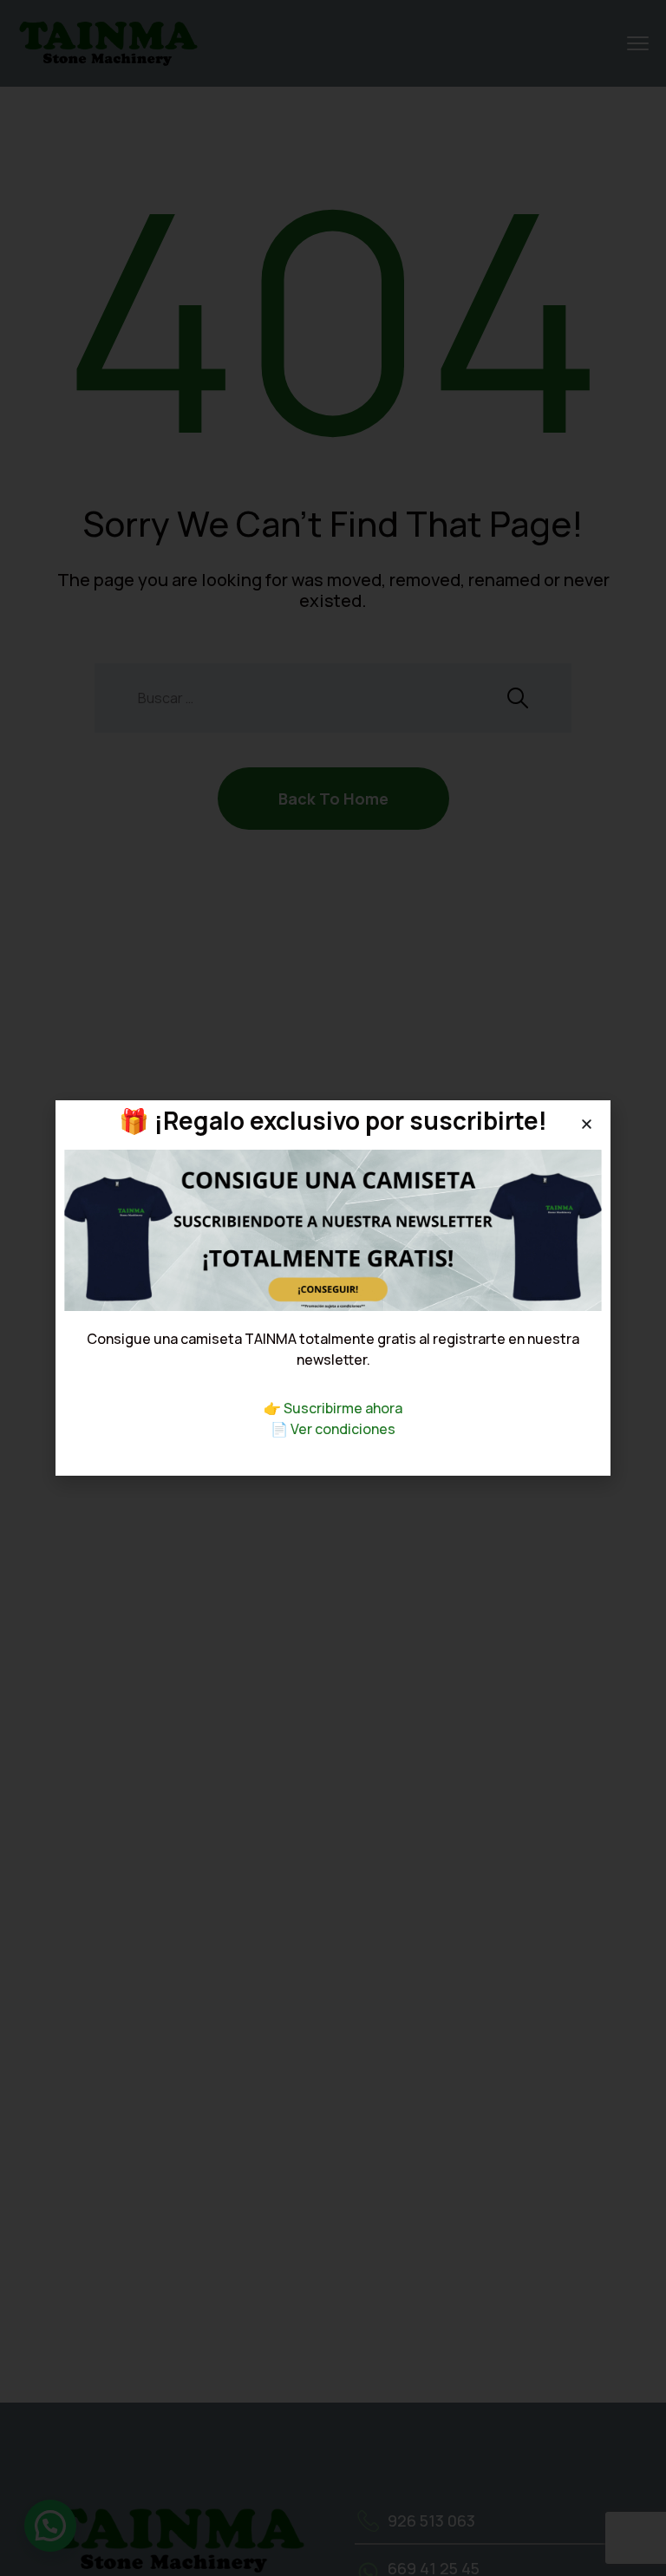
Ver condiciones (343, 1429)
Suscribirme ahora (343, 1408)
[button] (587, 1124)
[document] (333, 1288)
